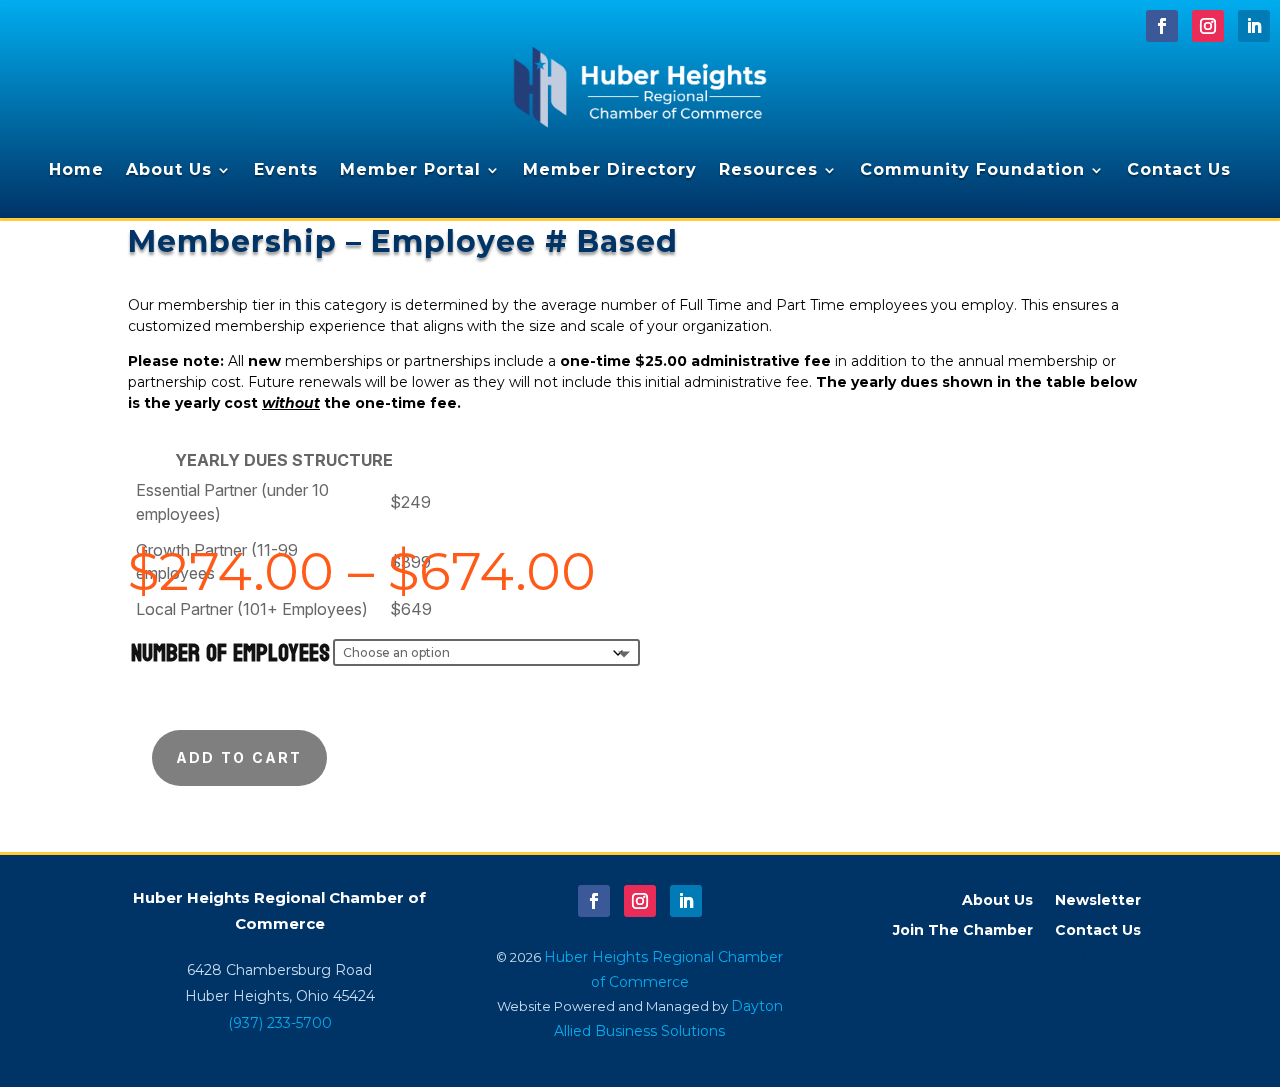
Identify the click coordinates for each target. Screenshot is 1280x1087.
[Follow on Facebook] (1162, 26)
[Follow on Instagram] (1208, 26)
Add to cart (239, 757)
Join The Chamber (963, 931)
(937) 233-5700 (280, 1023)
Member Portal (410, 169)
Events (286, 169)
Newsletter (1098, 901)
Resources (768, 169)
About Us (169, 169)
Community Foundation (972, 169)
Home (76, 169)
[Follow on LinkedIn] (1254, 26)
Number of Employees (230, 653)
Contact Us (1179, 169)
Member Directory (610, 169)
